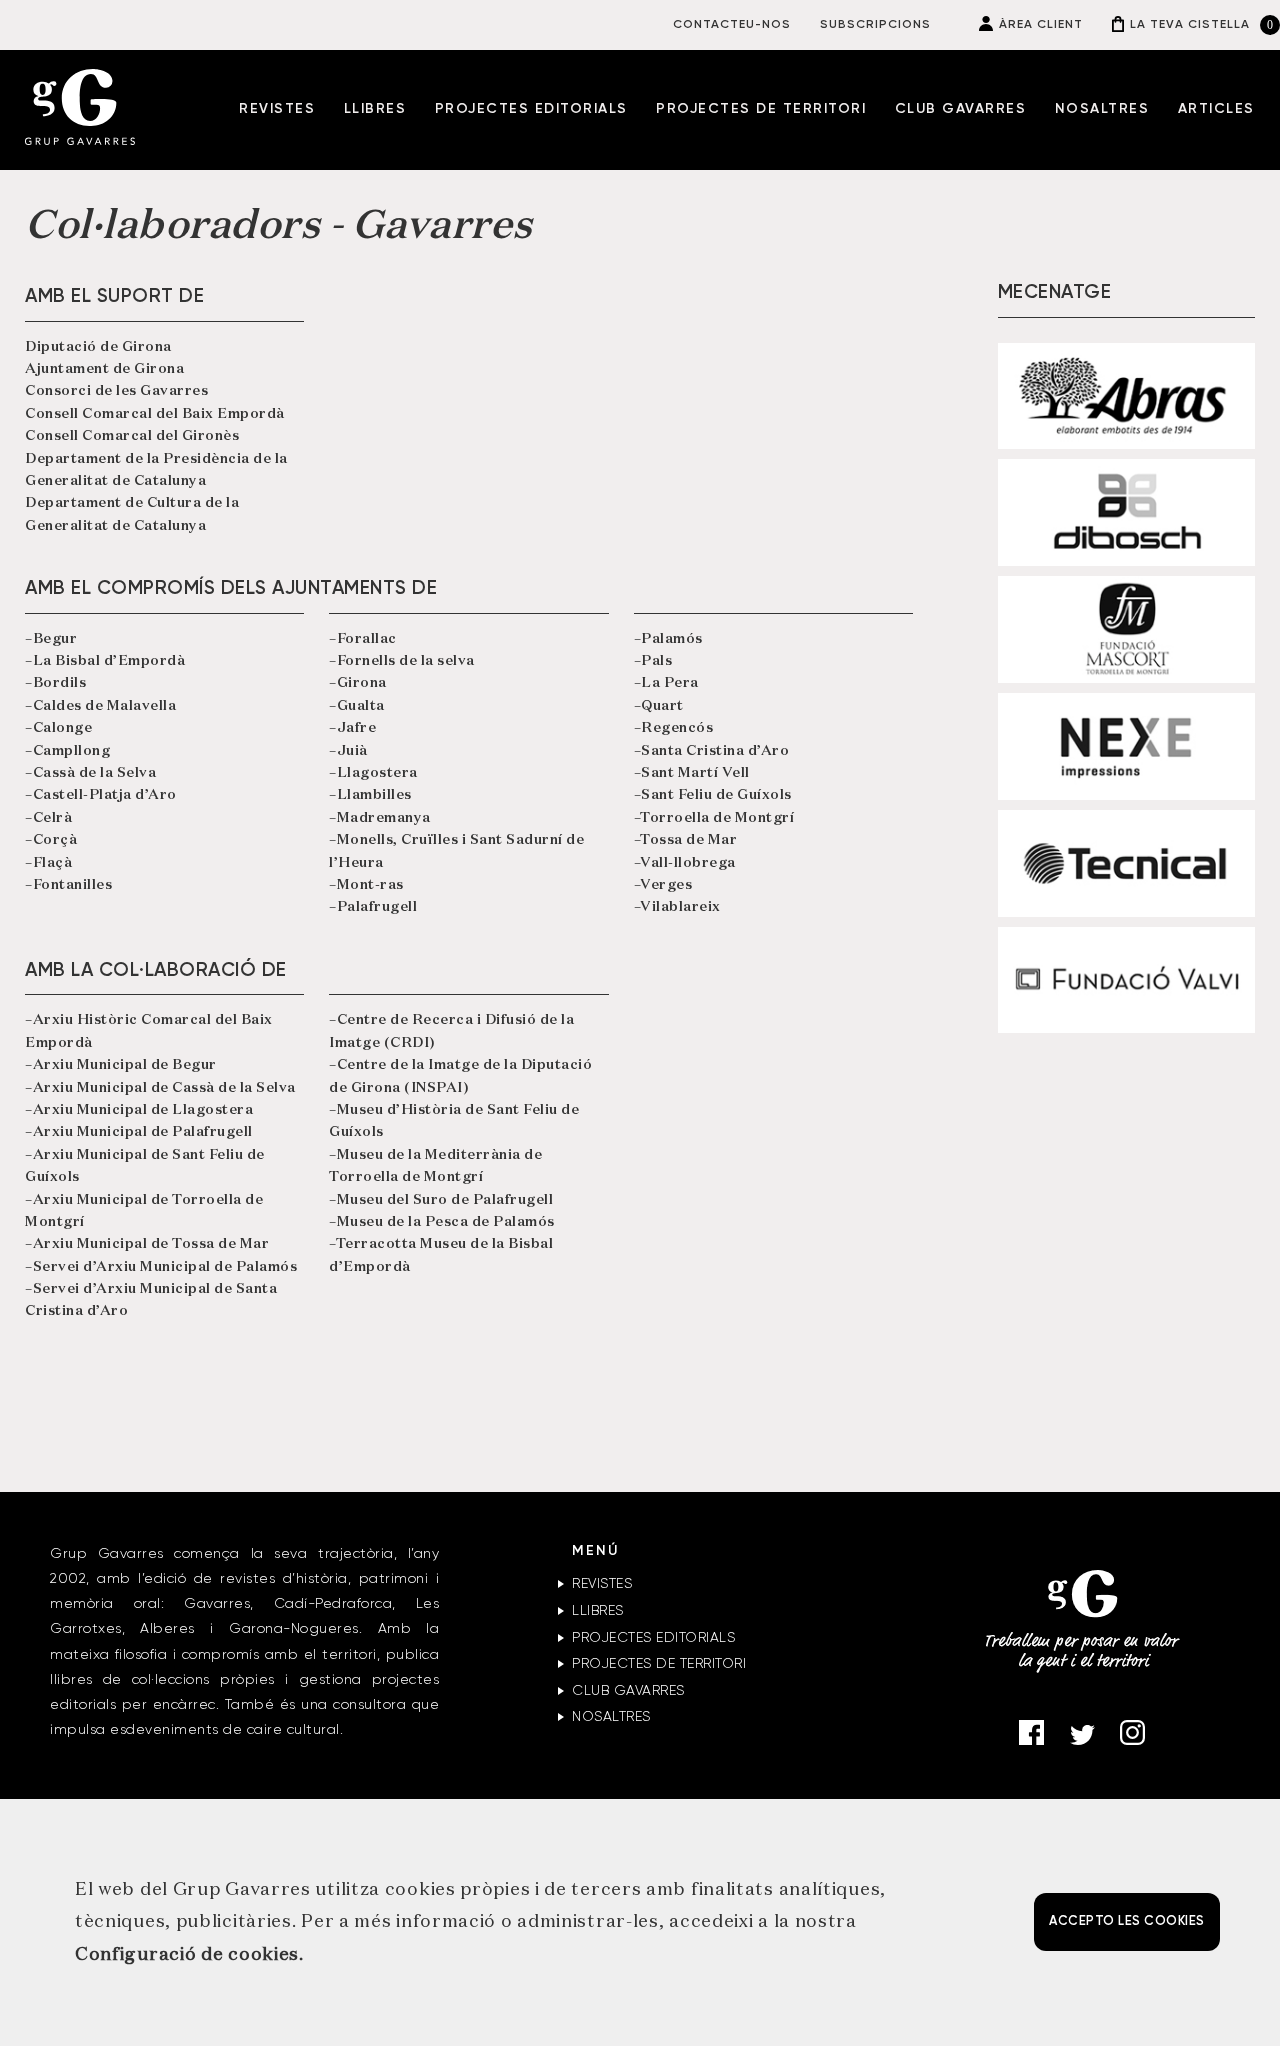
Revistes (277, 109)
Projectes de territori (761, 109)
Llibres (375, 109)
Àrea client (1041, 25)
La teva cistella (1190, 25)
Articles (1216, 109)
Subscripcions (875, 25)
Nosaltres (1102, 109)
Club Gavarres (961, 109)
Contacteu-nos (732, 25)
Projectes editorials (531, 109)
